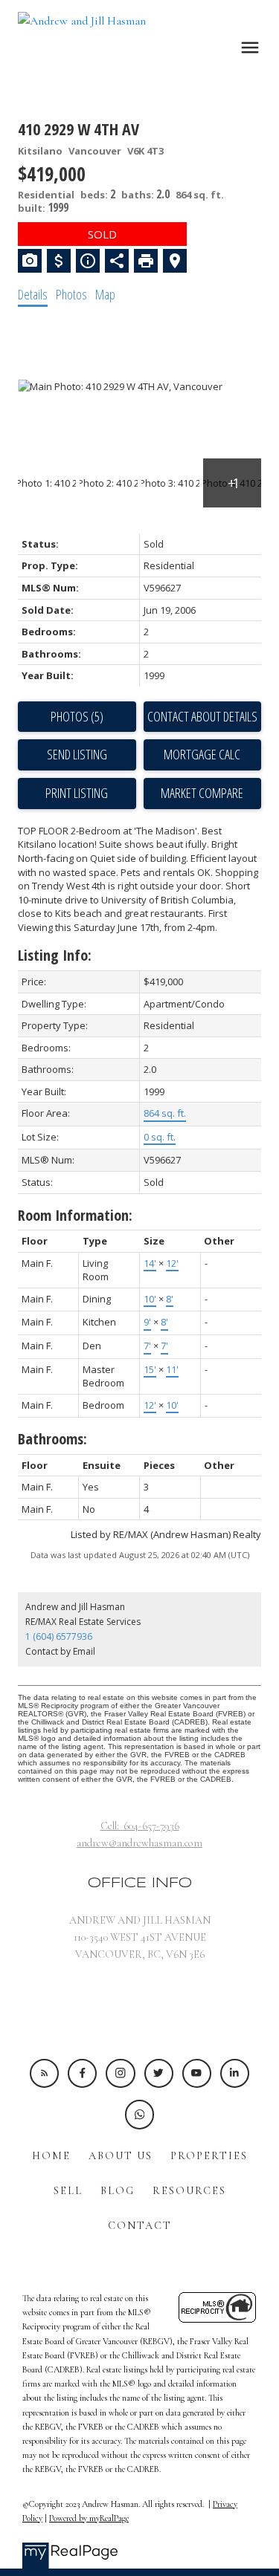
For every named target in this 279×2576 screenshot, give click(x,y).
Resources (189, 2191)
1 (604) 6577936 (59, 1636)
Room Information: (75, 1215)
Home (51, 2156)
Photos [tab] (71, 294)
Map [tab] (105, 294)
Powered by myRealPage (89, 2518)
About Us (121, 2156)
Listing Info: (55, 955)
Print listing (77, 793)
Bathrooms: (52, 1439)
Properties (209, 2156)
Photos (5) (77, 716)
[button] (44, 2073)
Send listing (77, 754)
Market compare (202, 793)
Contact (140, 2226)
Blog (118, 2191)
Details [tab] (33, 294)
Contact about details (202, 716)
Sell (68, 2191)
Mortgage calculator (203, 755)
